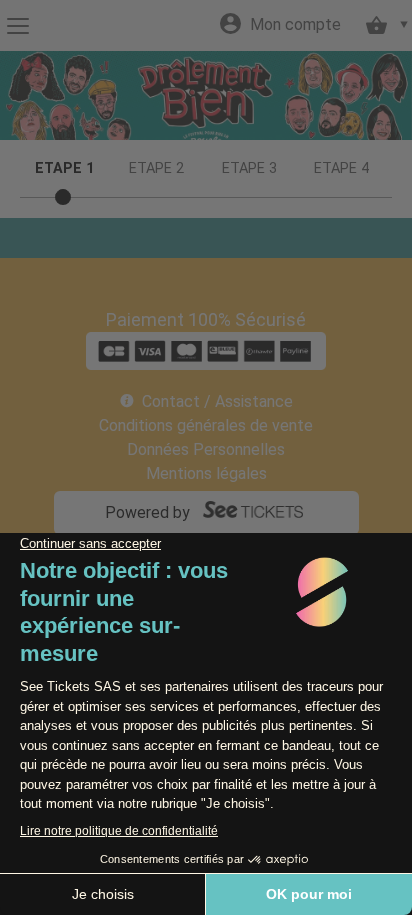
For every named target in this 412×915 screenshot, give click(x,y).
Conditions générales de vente (206, 425)
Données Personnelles (206, 449)
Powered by (147, 512)
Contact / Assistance (217, 401)
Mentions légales (206, 473)
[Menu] (17, 26)
